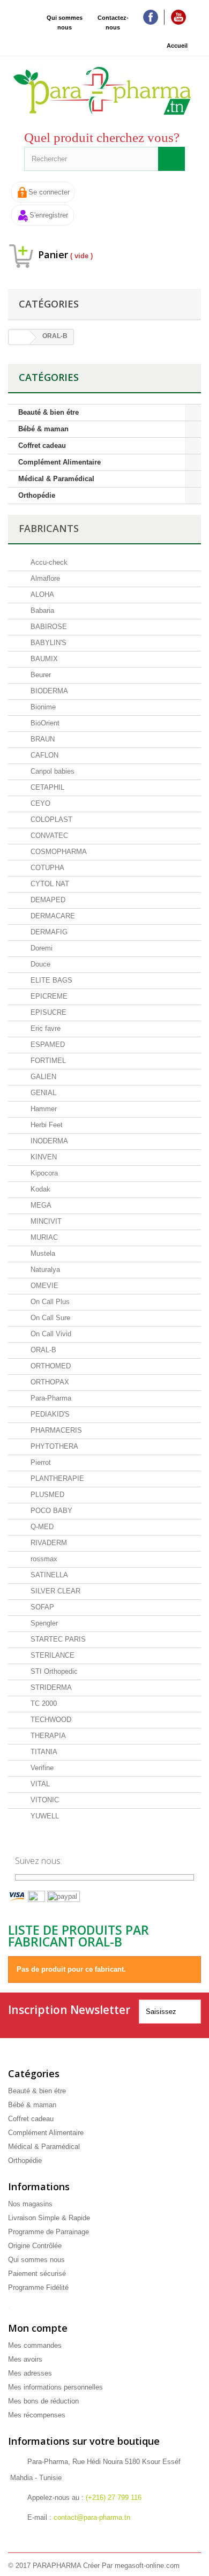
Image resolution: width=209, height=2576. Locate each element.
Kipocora (43, 1173)
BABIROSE (48, 627)
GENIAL (42, 1093)
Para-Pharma (50, 1398)
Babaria (41, 611)
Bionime (42, 707)
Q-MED (41, 1527)
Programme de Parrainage (48, 2232)
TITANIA (43, 1752)
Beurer (40, 675)
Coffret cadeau (42, 445)
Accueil (177, 46)
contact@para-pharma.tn (92, 2517)
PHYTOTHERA (53, 1446)
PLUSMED (46, 1495)
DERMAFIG (48, 932)
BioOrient (44, 723)
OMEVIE (43, 1286)
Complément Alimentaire (59, 462)
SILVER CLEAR (54, 1591)
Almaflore (44, 578)
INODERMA (48, 1141)
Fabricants (49, 528)
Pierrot (40, 1462)
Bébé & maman (43, 429)
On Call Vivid (50, 1334)
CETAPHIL (46, 787)
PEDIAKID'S (49, 1414)
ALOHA (41, 594)
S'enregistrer (49, 215)
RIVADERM (48, 1543)
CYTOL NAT (49, 884)
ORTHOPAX (49, 1382)
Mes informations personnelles (55, 2387)
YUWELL (44, 1816)
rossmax (43, 1559)
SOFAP (41, 1607)
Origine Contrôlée (35, 2246)
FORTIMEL (47, 1061)
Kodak (39, 1189)
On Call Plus (49, 1302)
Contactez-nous (113, 23)
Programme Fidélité (38, 2287)
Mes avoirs (25, 2359)
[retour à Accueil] (19, 338)
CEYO (39, 803)
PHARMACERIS (55, 1430)
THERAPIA (47, 1736)
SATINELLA (48, 1575)
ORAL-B (42, 1350)
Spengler (43, 1623)
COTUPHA (46, 868)
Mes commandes (35, 2345)
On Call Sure (49, 1318)
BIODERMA (48, 691)
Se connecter (49, 192)
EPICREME (48, 996)
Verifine (41, 1768)
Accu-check (48, 562)
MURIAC (43, 1237)
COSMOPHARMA (58, 852)
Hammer (43, 1109)
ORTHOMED (50, 1366)
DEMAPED (47, 900)
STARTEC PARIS (57, 1639)
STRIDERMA (50, 1687)
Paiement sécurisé (37, 2274)
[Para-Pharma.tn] (104, 91)
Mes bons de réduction (43, 2401)
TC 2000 (43, 1703)
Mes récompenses (37, 2415)
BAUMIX (43, 659)
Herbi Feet (46, 1125)
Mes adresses (30, 2373)
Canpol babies (51, 771)
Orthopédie (37, 495)
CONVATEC (48, 836)
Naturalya (44, 1270)
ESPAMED (47, 1044)
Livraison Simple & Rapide (49, 2218)
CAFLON (43, 755)
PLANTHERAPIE (56, 1478)
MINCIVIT (45, 1221)
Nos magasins (30, 2204)
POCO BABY (50, 1511)
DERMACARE (52, 916)
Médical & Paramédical (56, 479)
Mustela (42, 1253)
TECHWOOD (50, 1720)
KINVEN (43, 1157)
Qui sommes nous (65, 23)
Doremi (40, 948)
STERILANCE (51, 1655)
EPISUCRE (47, 1012)
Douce (39, 964)
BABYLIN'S (47, 643)
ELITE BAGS (50, 980)
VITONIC (44, 1800)
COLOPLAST (50, 819)
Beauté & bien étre (48, 412)
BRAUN (42, 739)
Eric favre (44, 1028)
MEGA (40, 1205)
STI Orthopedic (53, 1671)
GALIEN (42, 1077)
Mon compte (38, 2328)
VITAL (39, 1784)
